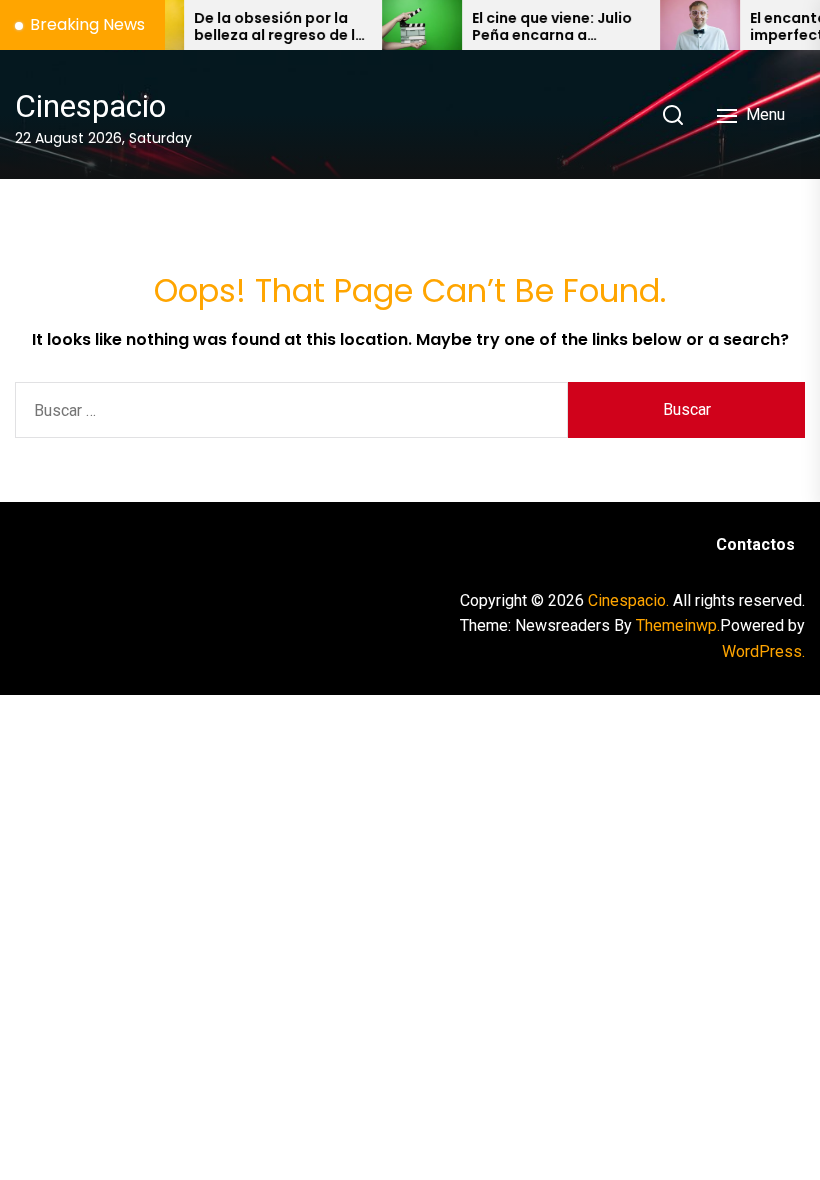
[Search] (673, 115)
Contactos (755, 544)
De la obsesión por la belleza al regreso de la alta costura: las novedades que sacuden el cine (265, 27)
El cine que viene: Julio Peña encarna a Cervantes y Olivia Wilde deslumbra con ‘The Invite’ (538, 27)
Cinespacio (90, 106)
